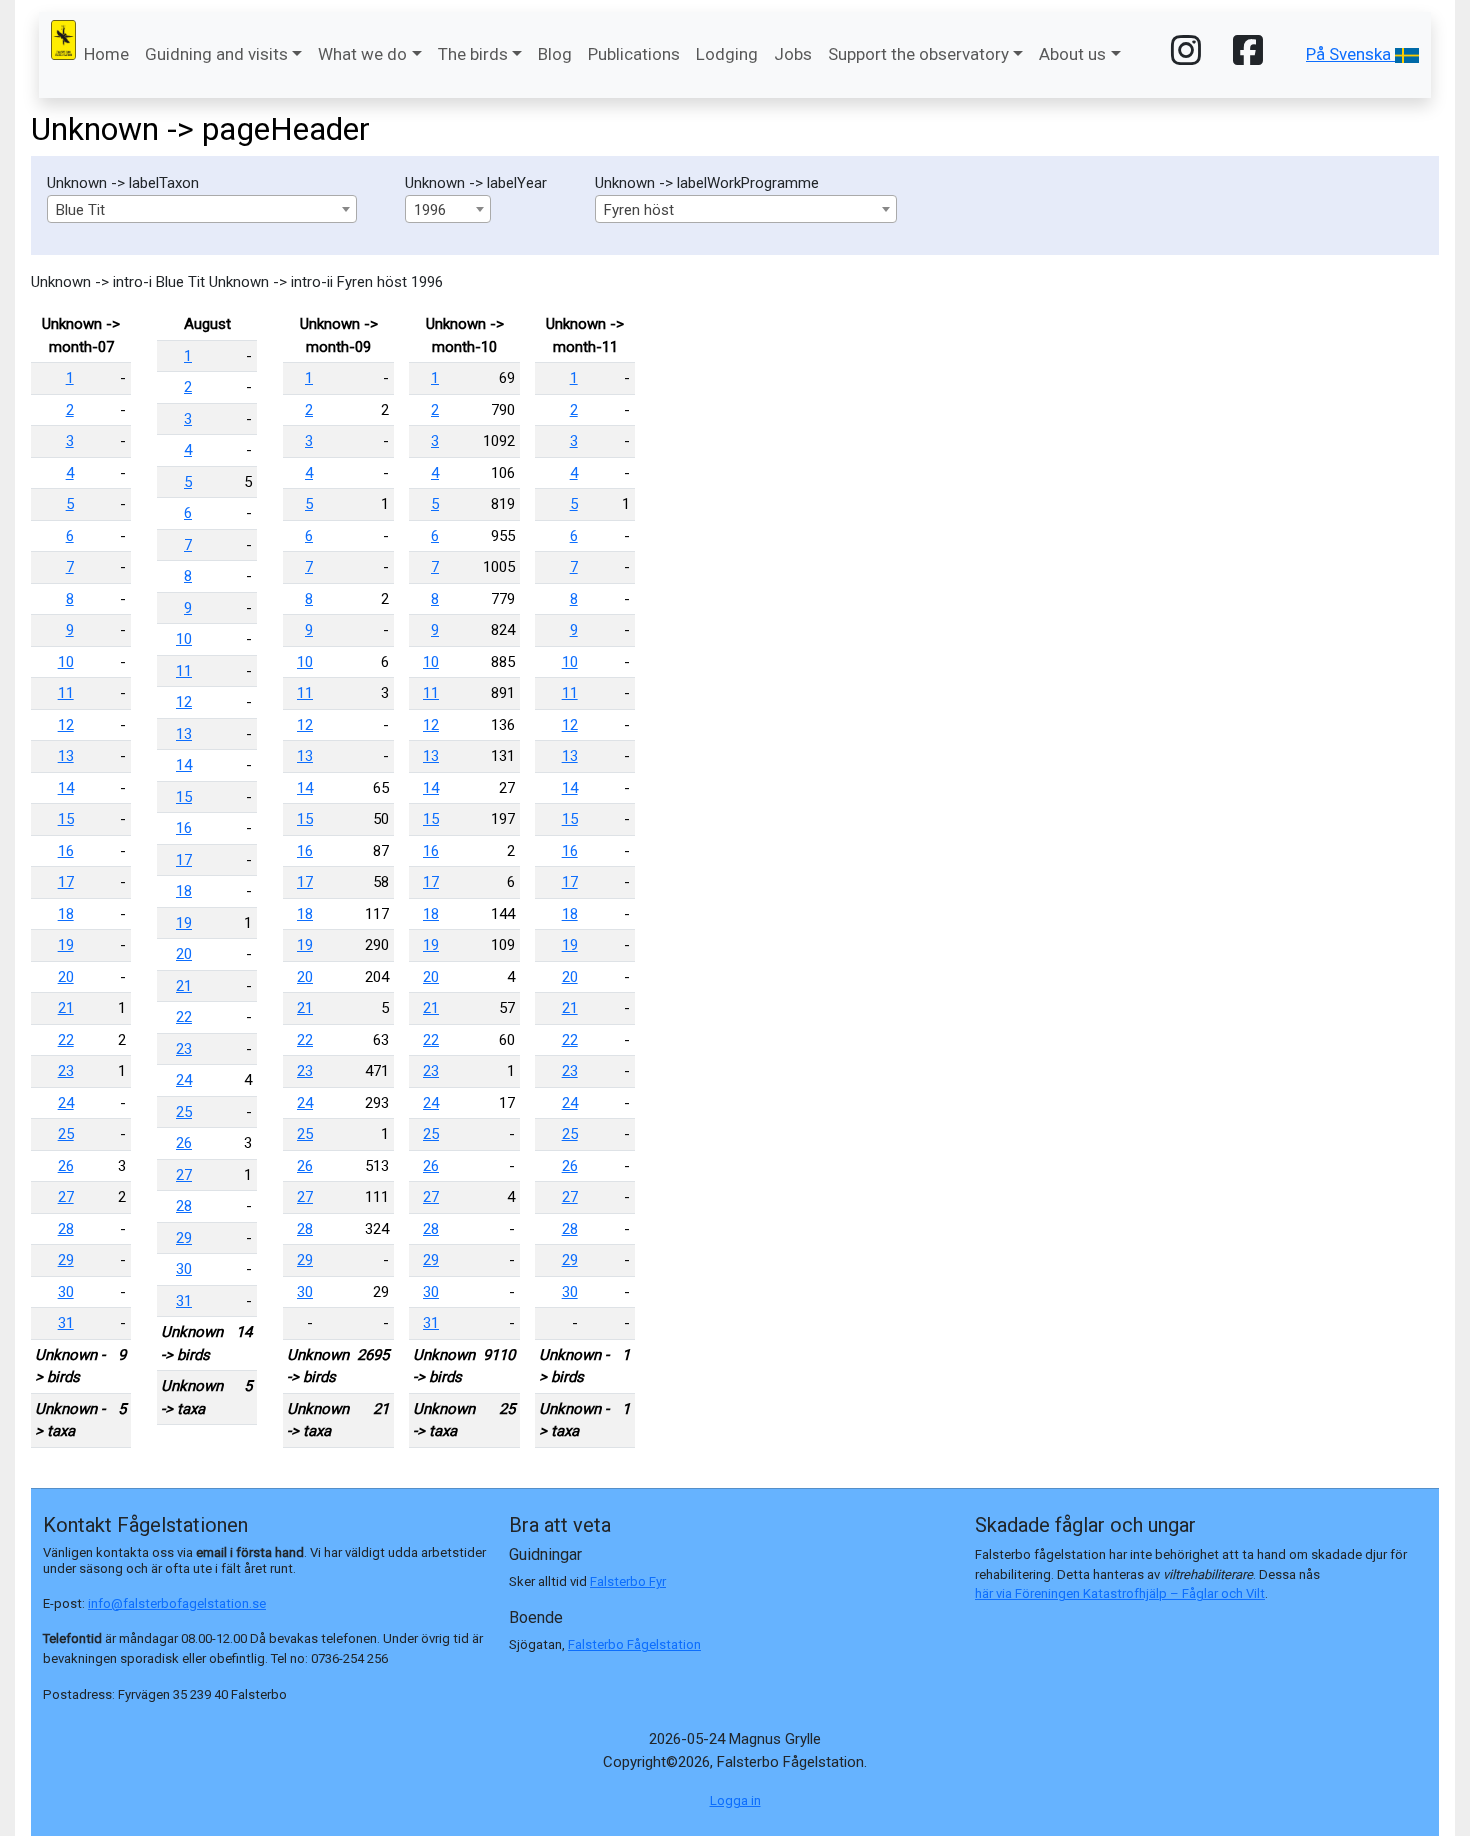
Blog (555, 54)
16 (66, 851)
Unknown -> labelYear (476, 183)
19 (66, 945)
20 (66, 977)
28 (66, 1229)
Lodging (727, 54)
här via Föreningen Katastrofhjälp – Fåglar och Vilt (1120, 1593)
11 (66, 693)
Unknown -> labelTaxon (123, 183)
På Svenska (1350, 54)
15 (66, 819)
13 (66, 756)
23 (66, 1071)
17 (66, 882)
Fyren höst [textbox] (639, 210)
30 (66, 1292)
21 (66, 1008)
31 (66, 1323)
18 (66, 914)
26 (66, 1166)
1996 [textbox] (430, 210)
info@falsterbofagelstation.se (177, 1603)
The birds (473, 54)
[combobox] (202, 209)
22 (66, 1040)
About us (1072, 54)
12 (66, 725)
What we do (362, 54)
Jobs (793, 54)
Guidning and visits (216, 54)
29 (66, 1260)
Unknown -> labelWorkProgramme (707, 183)
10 (66, 662)
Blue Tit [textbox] (80, 210)
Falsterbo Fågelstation (634, 1644)
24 (66, 1103)
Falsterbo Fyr (628, 1581)
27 (66, 1197)
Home (106, 54)
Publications (634, 54)
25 (66, 1134)
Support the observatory (918, 54)
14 (66, 788)
